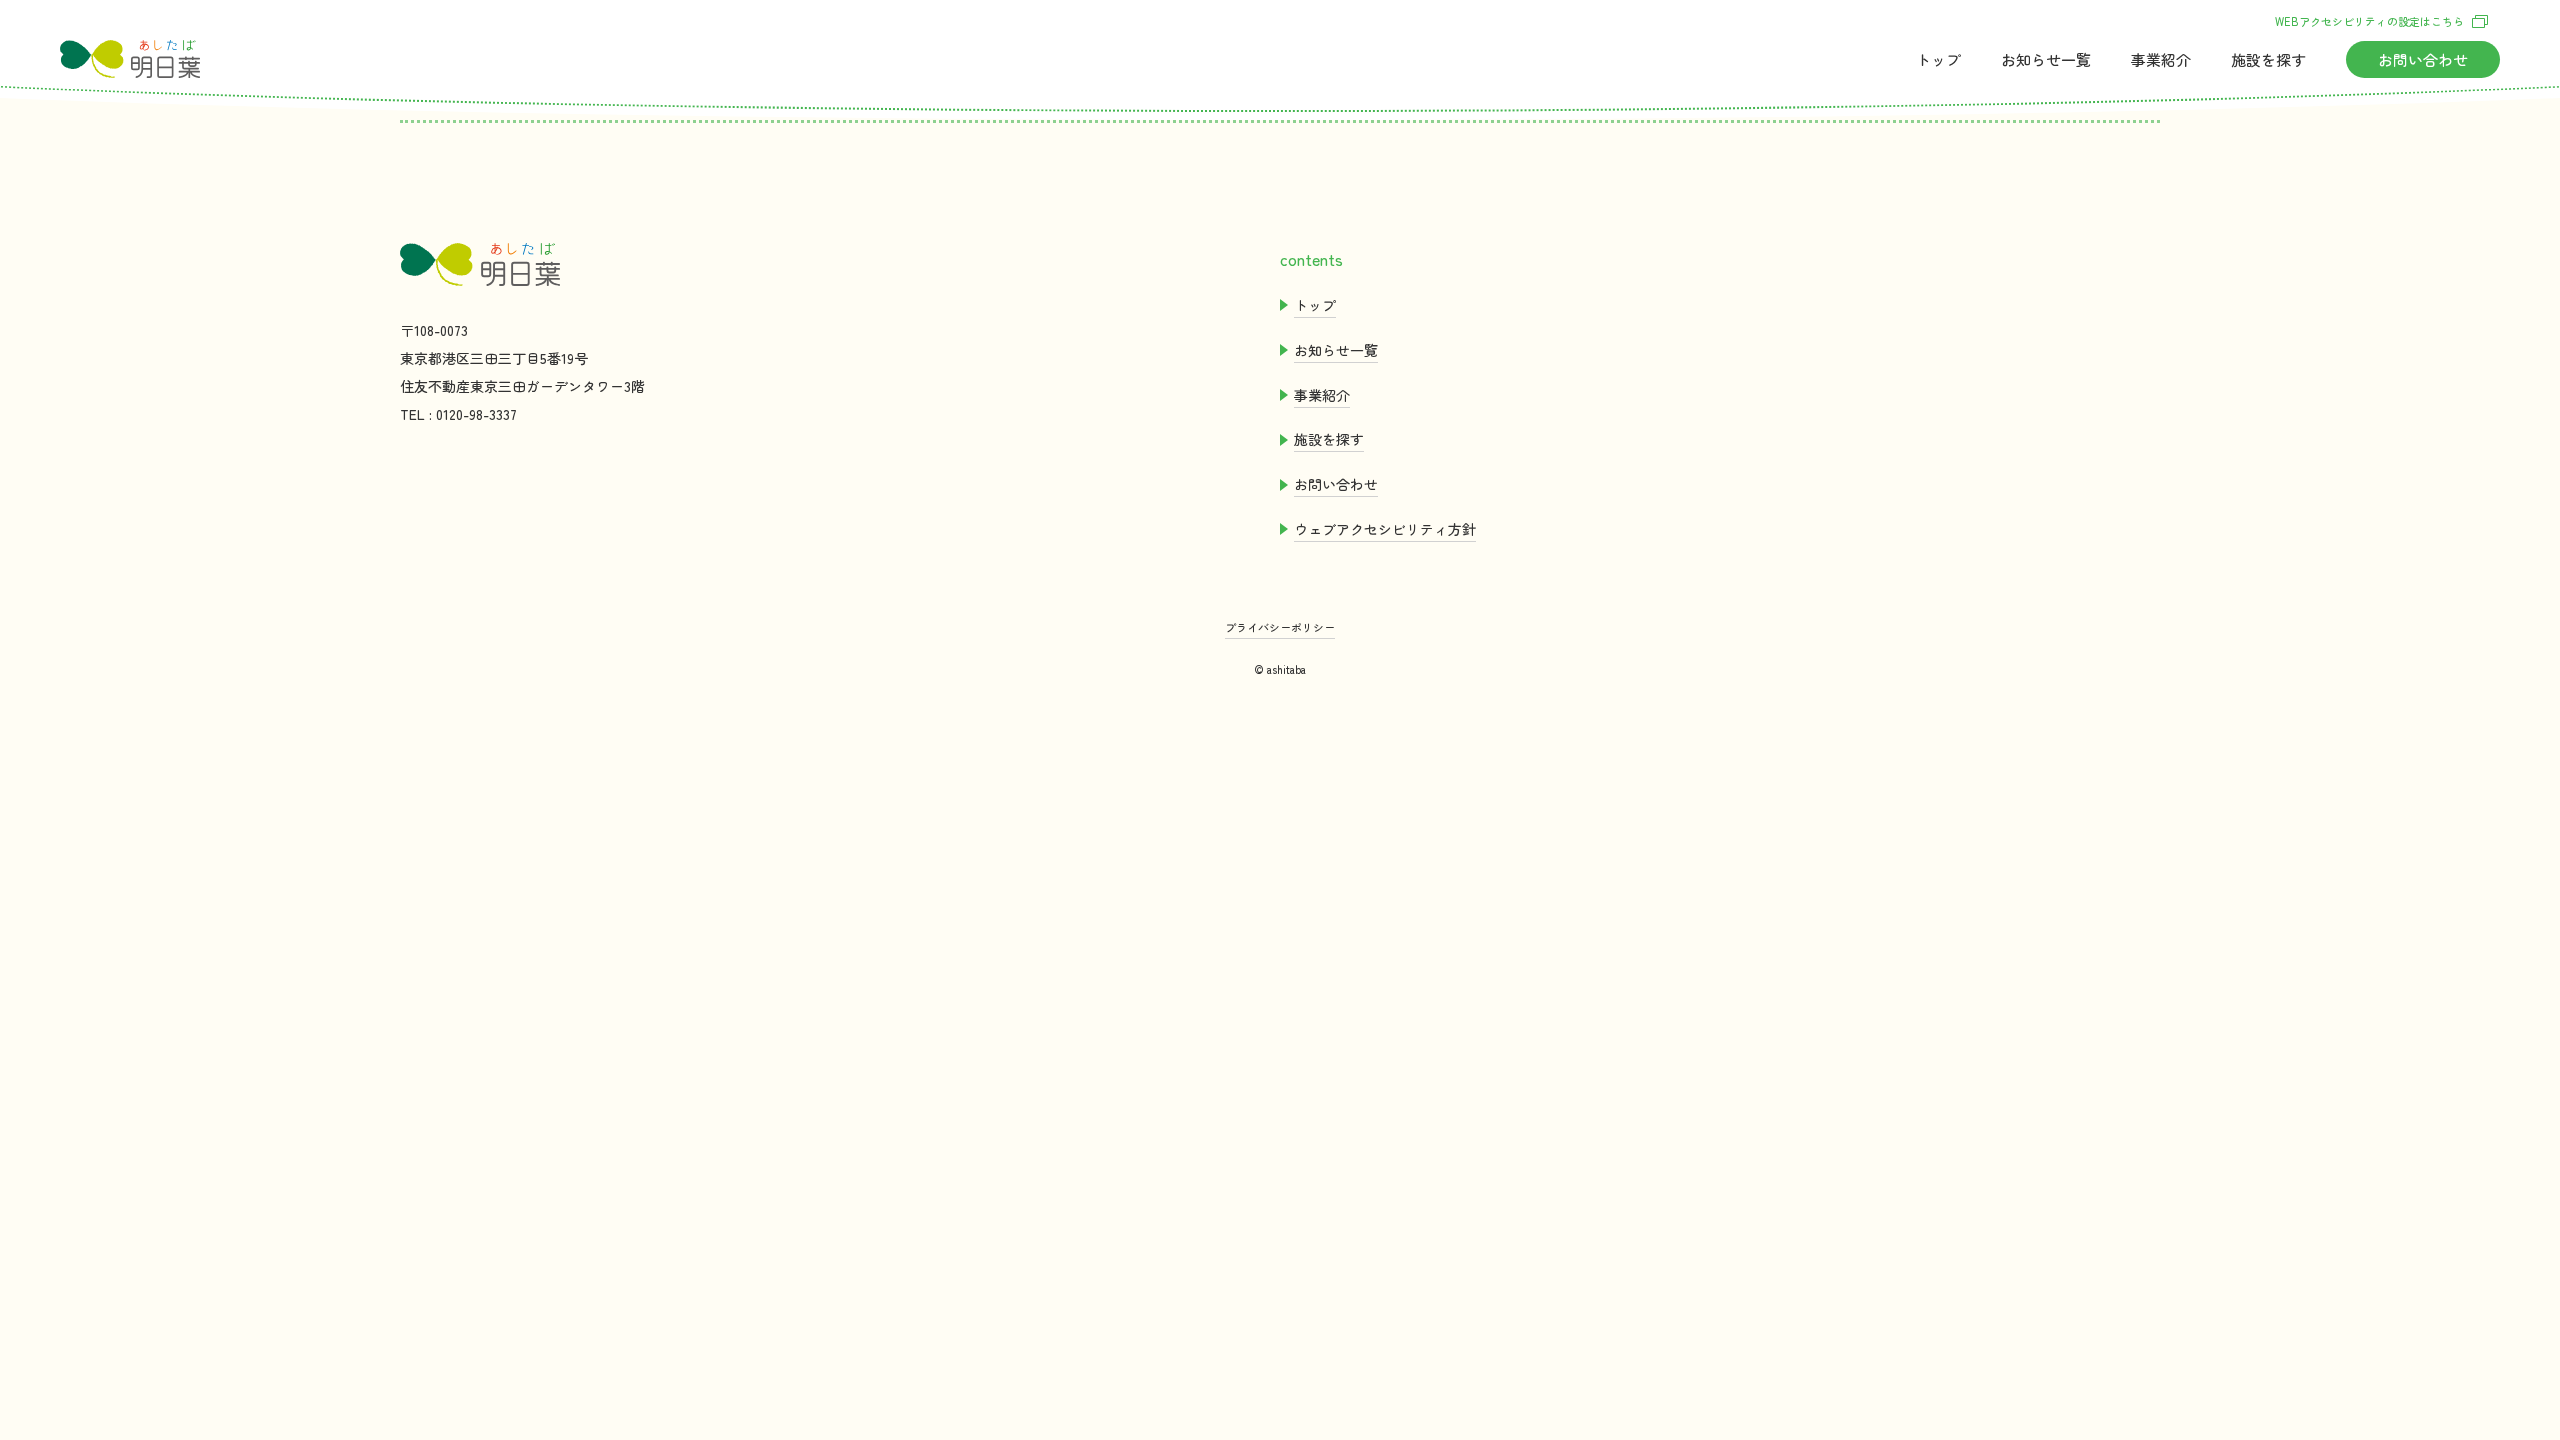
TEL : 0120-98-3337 (458, 414)
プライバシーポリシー (1280, 627)
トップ (1938, 59)
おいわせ (2423, 59)
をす (2268, 59)
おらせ (2046, 59)
